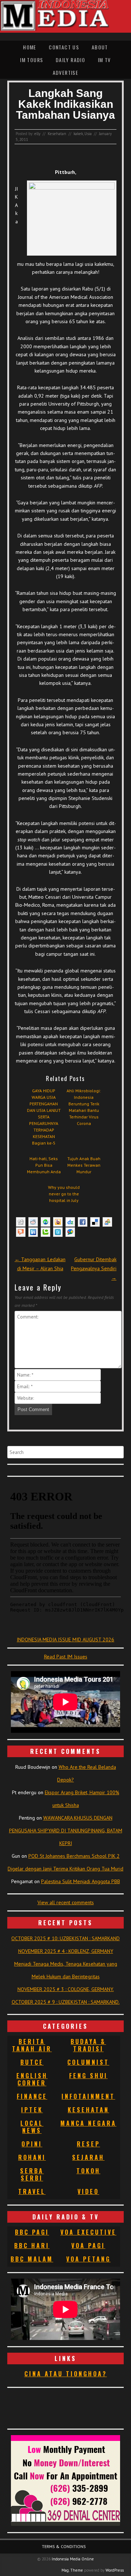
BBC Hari (32, 2246)
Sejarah (88, 2157)
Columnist (88, 2062)
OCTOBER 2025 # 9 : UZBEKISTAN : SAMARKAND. (66, 2002)
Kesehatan (57, 134)
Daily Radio (70, 60)
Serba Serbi (32, 2174)
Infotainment (88, 2096)
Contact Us (64, 47)
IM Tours (31, 60)
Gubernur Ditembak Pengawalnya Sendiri (94, 1268)
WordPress (115, 2570)
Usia (88, 134)
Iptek (32, 2110)
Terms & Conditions (64, 2546)
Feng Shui (88, 2076)
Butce (32, 2062)
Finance (32, 2096)
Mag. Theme (72, 2570)
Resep (88, 2144)
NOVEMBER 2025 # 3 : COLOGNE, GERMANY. (66, 1989)
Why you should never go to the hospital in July (64, 1194)
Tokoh (88, 2171)
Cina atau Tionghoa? (66, 2374)
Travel (32, 2191)
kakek (78, 134)
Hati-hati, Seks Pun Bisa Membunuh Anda (44, 1165)
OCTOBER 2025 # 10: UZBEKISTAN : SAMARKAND (65, 1938)
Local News (32, 2127)
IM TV (104, 60)
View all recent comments (66, 1902)
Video (88, 2191)
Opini (32, 2144)
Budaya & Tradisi (88, 2045)
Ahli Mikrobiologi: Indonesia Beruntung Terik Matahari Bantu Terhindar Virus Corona (84, 1107)
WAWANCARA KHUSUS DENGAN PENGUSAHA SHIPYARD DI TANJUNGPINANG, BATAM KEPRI (66, 1831)
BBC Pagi (32, 2232)
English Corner (32, 2079)
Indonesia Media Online (73, 2559)
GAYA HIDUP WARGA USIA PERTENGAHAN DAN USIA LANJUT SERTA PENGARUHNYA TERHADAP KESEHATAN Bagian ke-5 (44, 1117)
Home (30, 47)
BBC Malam (32, 2259)
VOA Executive (88, 2232)
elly (37, 134)
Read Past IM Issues (66, 1657)
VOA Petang (88, 2259)
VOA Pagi (88, 2246)
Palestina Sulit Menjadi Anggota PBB (81, 1881)
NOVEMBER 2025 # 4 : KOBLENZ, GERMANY (66, 1951)
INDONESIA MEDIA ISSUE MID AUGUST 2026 (65, 1640)
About (100, 47)
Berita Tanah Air (32, 2045)
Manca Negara (88, 2123)
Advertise (66, 72)
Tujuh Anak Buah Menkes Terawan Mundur (84, 1165)
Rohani (32, 2157)
